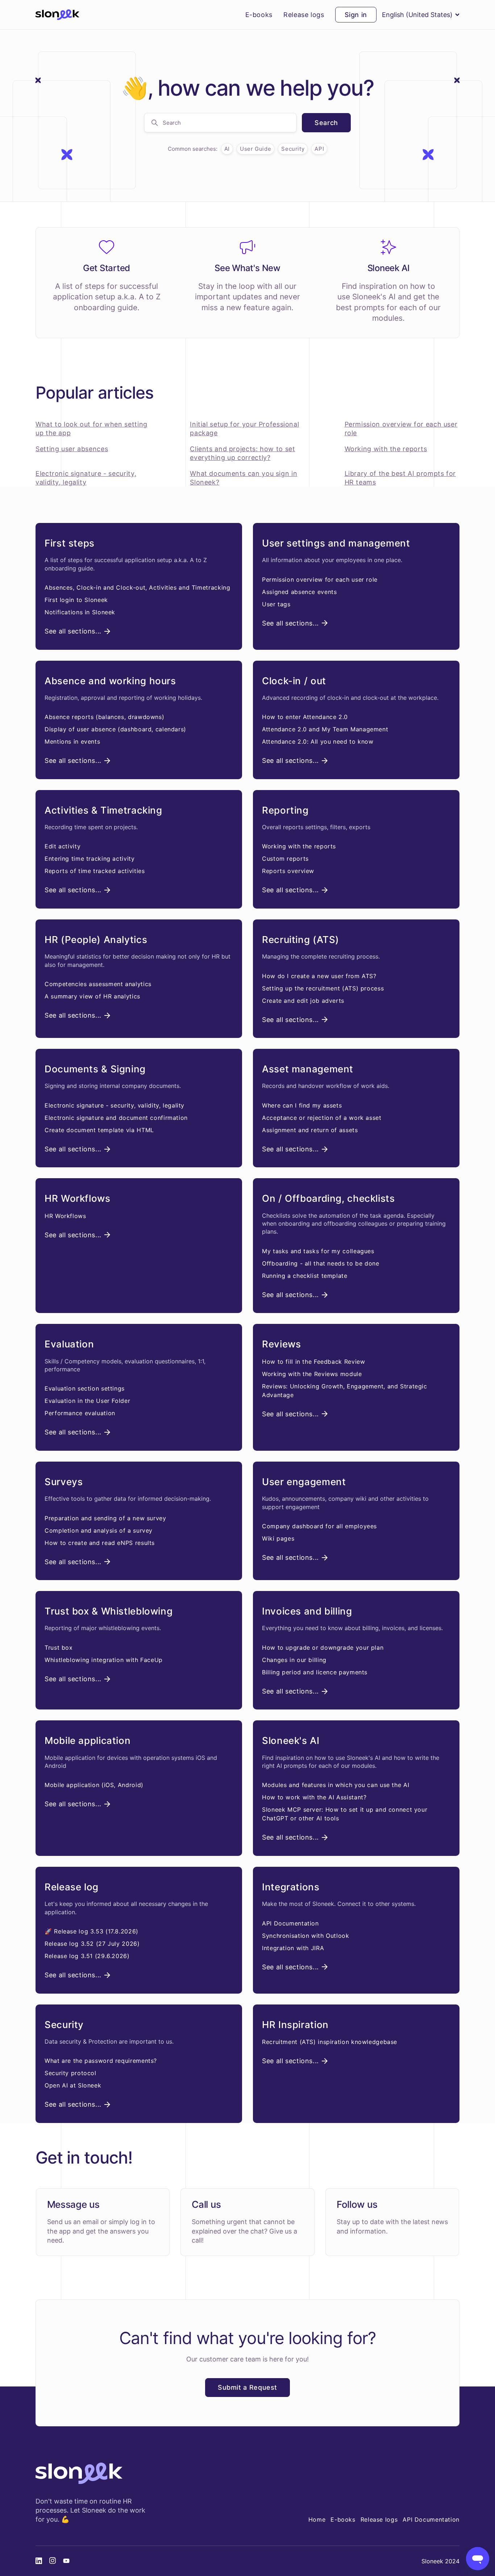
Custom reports (285, 859)
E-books (259, 15)
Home (317, 2519)
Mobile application (88, 1740)
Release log (72, 1887)
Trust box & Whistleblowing (109, 1611)
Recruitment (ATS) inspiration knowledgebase (330, 2042)
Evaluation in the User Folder (87, 1401)
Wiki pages (278, 1538)
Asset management (308, 1069)
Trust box (59, 1648)
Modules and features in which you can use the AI (336, 1785)
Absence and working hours (110, 681)
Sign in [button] (356, 15)
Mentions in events (72, 741)
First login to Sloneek (76, 600)
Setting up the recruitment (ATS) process (323, 988)
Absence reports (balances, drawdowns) (104, 717)
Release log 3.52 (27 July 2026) (92, 1944)
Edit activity (63, 846)
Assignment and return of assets (310, 1130)
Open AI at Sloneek (73, 2085)
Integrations (291, 1887)
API (319, 149)
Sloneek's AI (291, 1740)
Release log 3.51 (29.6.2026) (87, 1956)
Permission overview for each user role (320, 579)
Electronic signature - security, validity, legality (115, 1105)
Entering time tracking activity (90, 859)
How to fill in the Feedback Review (313, 1362)
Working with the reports (386, 449)
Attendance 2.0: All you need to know (318, 741)
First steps (70, 543)
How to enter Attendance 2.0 (305, 717)
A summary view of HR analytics (92, 996)
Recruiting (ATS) (301, 940)
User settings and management (336, 543)
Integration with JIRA (293, 1948)
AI (227, 149)
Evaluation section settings (85, 1388)
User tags (276, 604)
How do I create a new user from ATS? (319, 976)
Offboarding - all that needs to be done (321, 1263)
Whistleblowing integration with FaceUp (104, 1660)
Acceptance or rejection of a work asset (322, 1118)
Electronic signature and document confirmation (116, 1118)
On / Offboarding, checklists (328, 1198)
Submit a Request (247, 2387)
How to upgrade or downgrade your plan (323, 1648)
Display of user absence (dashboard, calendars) (115, 729)
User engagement (304, 1482)
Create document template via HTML (99, 1130)
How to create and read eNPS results (100, 1543)
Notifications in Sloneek (80, 612)
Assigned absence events (300, 592)
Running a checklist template (305, 1276)
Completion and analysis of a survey (99, 1530)
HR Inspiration (295, 2025)
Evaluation (69, 1344)
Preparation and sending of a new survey (105, 1518)
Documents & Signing (95, 1069)
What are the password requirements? (101, 2061)
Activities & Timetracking (103, 810)
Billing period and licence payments (315, 1672)
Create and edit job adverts (303, 1001)
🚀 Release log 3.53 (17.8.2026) (91, 1931)
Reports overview (288, 871)
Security (293, 149)
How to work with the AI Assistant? (314, 1797)
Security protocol (70, 2073)
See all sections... (73, 631)
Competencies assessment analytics (98, 984)
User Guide (255, 149)
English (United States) (417, 15)
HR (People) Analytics (96, 940)
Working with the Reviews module (312, 1374)
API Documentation (290, 1923)
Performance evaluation (80, 1413)
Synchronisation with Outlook (306, 1936)
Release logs (304, 15)
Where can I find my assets (302, 1105)
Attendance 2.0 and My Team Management (325, 729)
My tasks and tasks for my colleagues (318, 1251)
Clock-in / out (294, 681)
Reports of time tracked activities (95, 871)
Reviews (281, 1344)
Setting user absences (72, 449)
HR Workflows (78, 1198)
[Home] (57, 15)
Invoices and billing (307, 1611)
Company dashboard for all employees (319, 1526)
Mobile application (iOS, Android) (94, 1785)
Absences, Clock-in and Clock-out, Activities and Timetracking (137, 587)
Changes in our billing (294, 1660)
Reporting (285, 810)
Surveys (64, 1482)
